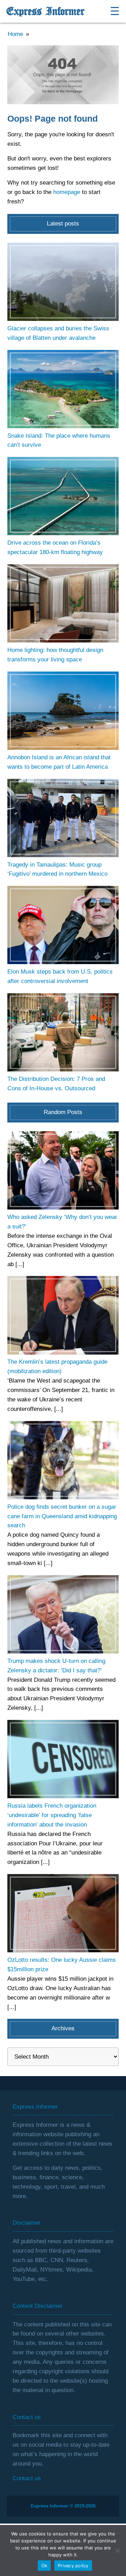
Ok (44, 2566)
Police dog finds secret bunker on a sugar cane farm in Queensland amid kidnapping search (62, 1516)
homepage (67, 192)
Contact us (27, 2478)
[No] (117, 2550)
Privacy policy (73, 2566)
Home (15, 34)
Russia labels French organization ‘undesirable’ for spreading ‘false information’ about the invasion (52, 1815)
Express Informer (45, 12)
